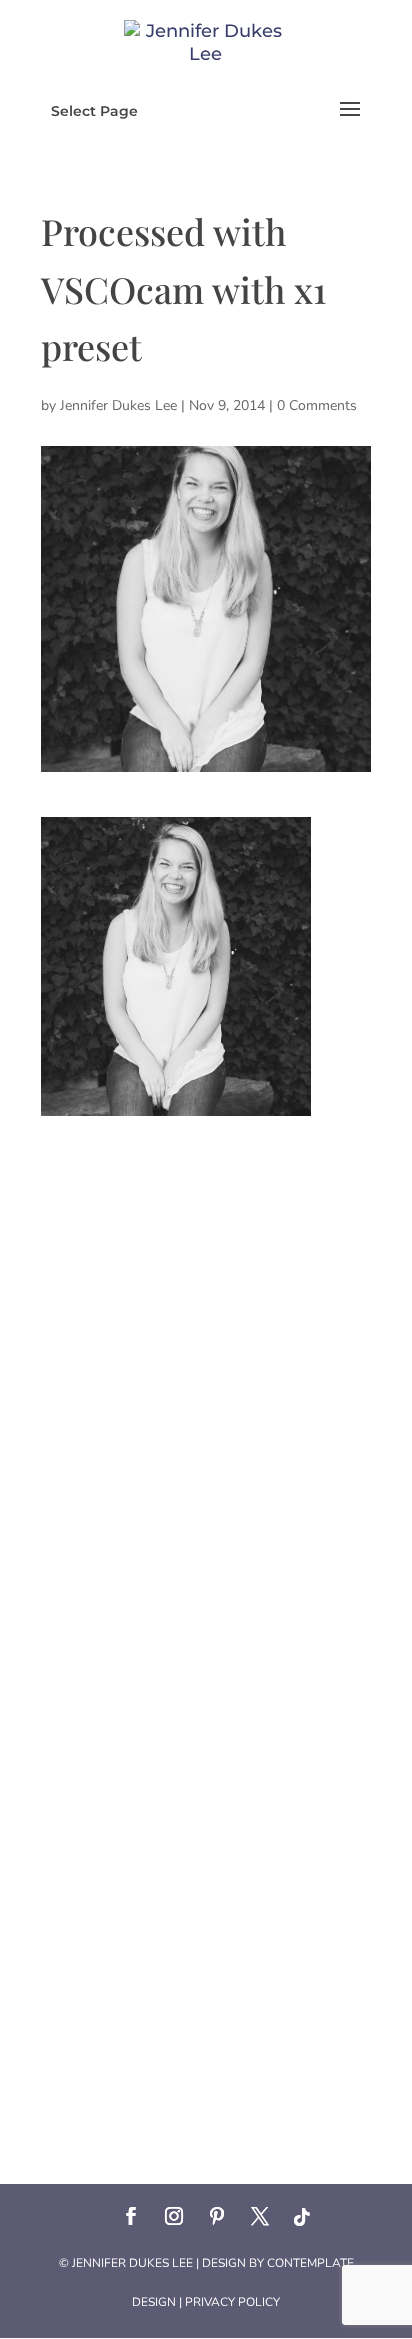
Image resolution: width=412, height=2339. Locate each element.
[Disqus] (206, 1366)
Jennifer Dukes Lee (118, 405)
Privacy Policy (232, 2302)
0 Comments (317, 405)
